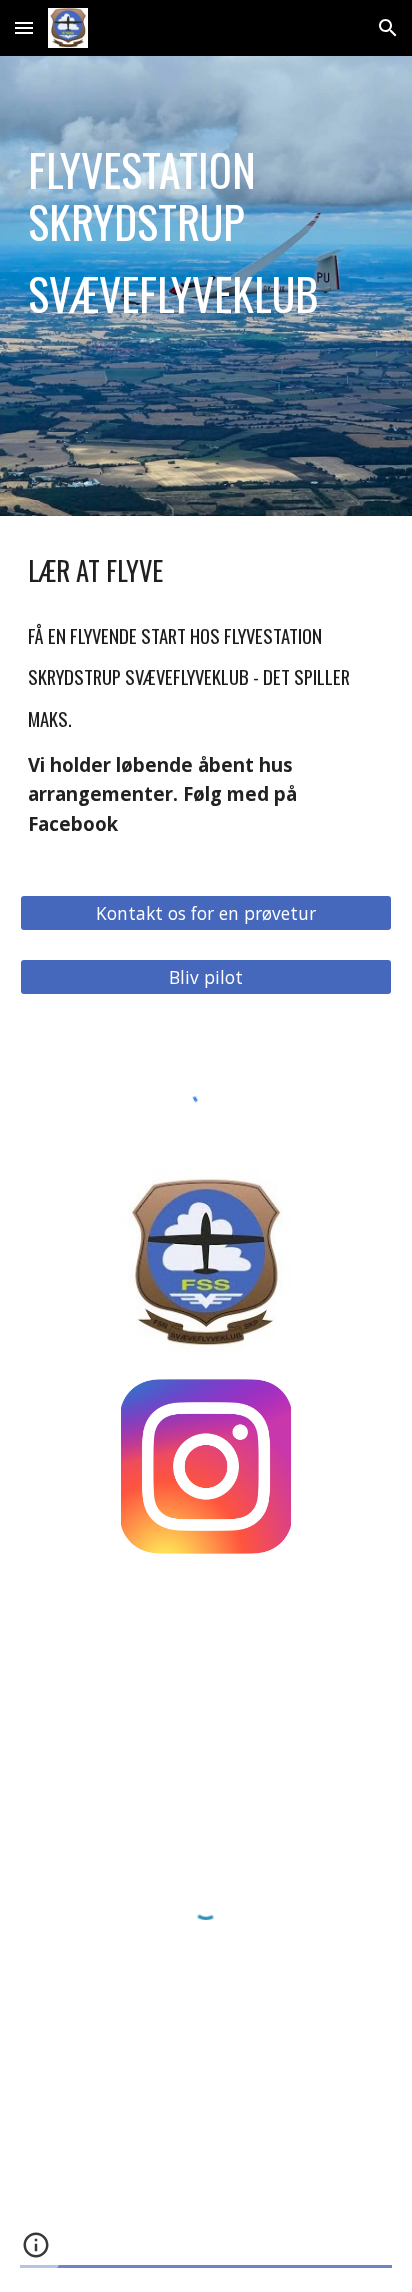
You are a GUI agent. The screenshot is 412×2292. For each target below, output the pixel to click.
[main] (206, 286)
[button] (24, 27)
